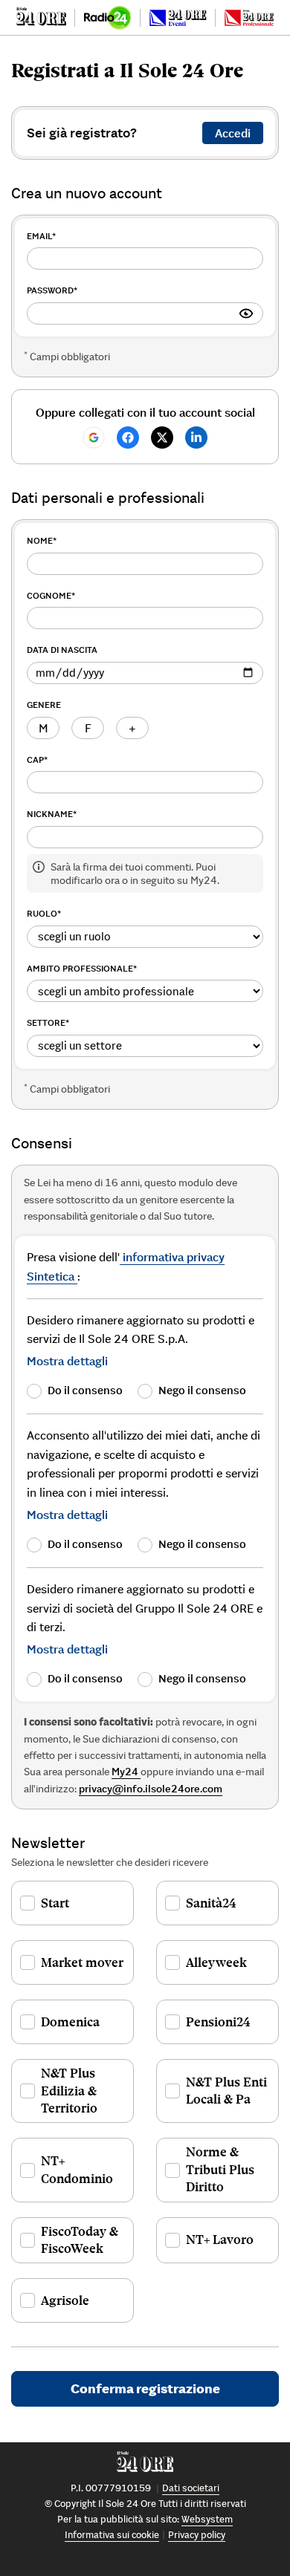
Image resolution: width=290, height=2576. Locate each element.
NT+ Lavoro (220, 2240)
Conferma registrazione (145, 2388)
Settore (48, 1022)
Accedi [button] (233, 133)
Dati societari (191, 2488)
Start (55, 1903)
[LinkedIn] (196, 438)
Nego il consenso (202, 1390)
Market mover (82, 1962)
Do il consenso (85, 1390)
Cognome (51, 595)
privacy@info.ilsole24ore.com (151, 1789)
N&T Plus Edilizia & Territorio (69, 2091)
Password (52, 290)
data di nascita (62, 650)
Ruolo (44, 913)
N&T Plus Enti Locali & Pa (226, 2091)
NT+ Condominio (77, 2169)
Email (41, 236)
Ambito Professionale (82, 968)
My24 (126, 1772)
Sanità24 (211, 1903)
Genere (44, 705)
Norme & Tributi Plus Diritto (220, 2169)
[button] (67, 1361)
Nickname (52, 814)
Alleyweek (216, 1962)
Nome (42, 540)
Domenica (70, 2022)
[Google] (94, 438)
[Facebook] (128, 438)
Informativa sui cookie (112, 2535)
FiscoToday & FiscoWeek (80, 2240)
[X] (162, 438)
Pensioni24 (218, 2022)
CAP (37, 760)
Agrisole (65, 2300)
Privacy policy (197, 2535)
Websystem (207, 2519)
